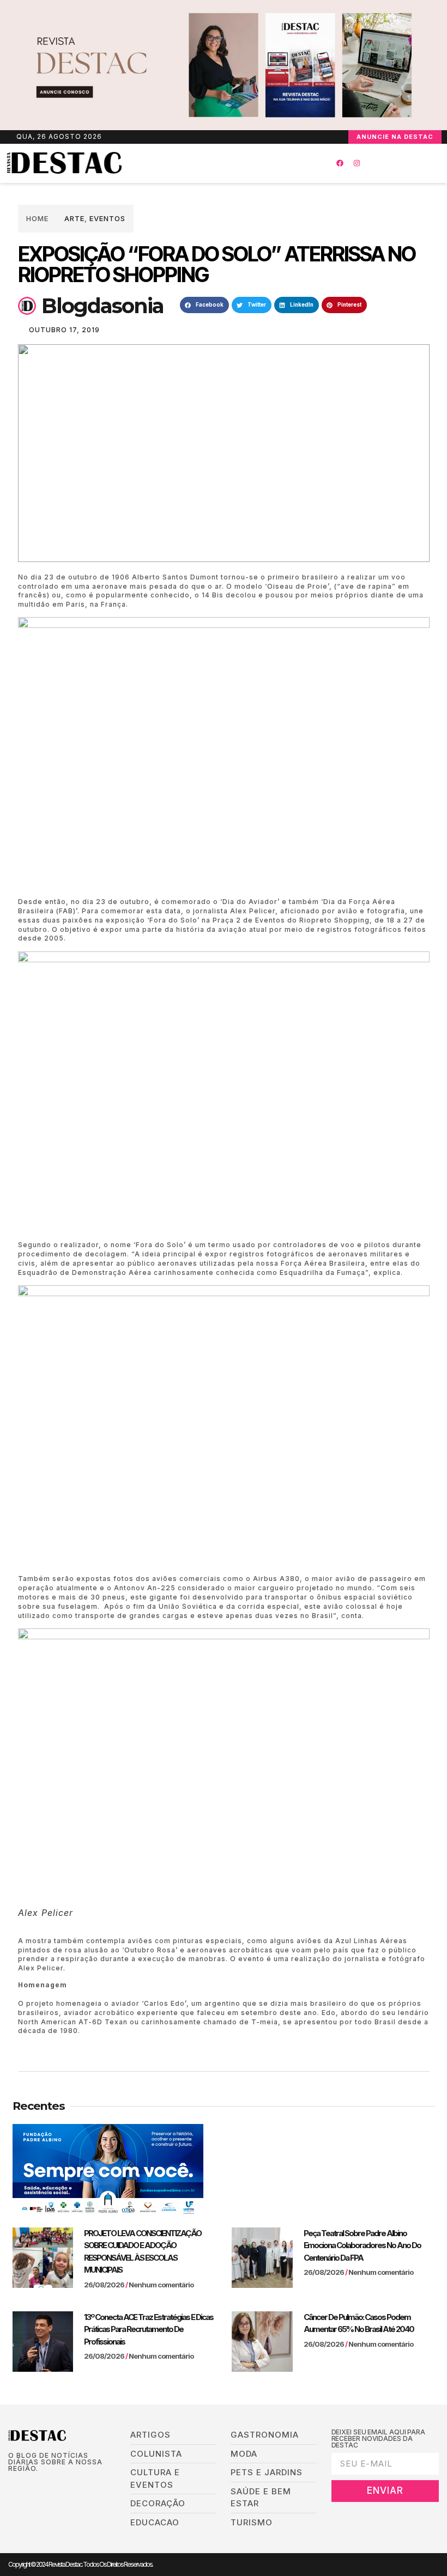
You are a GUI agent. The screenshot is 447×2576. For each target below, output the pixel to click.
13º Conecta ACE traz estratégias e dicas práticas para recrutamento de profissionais (149, 2329)
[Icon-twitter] (29, 2486)
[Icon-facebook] (12, 2486)
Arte (74, 218)
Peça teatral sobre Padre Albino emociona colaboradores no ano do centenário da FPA (362, 2245)
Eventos (107, 218)
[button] (207, 163)
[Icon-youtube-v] (62, 2486)
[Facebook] (340, 163)
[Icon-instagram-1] (46, 2486)
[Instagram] (357, 163)
